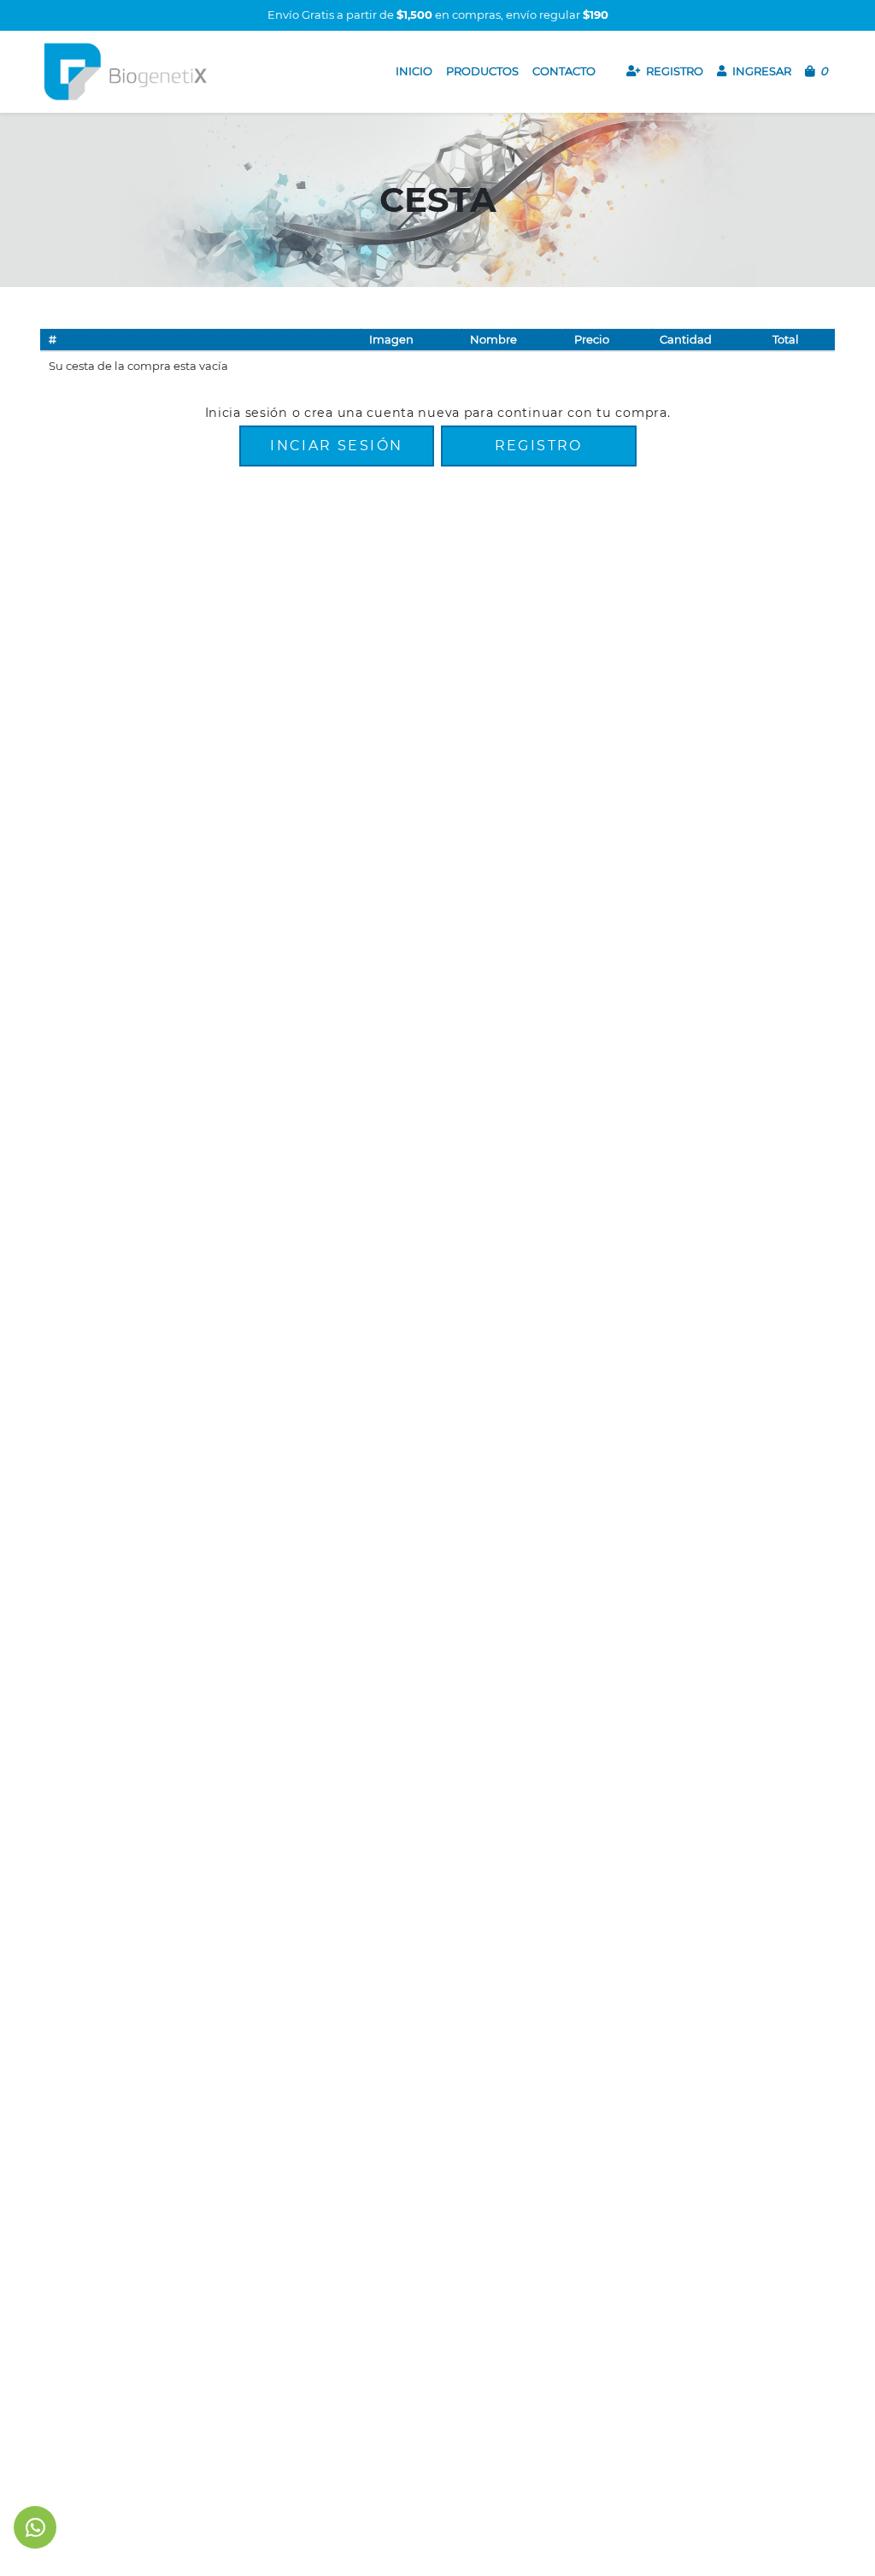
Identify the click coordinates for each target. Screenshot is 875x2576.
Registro (539, 446)
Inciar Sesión (336, 446)
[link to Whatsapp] (35, 2528)
